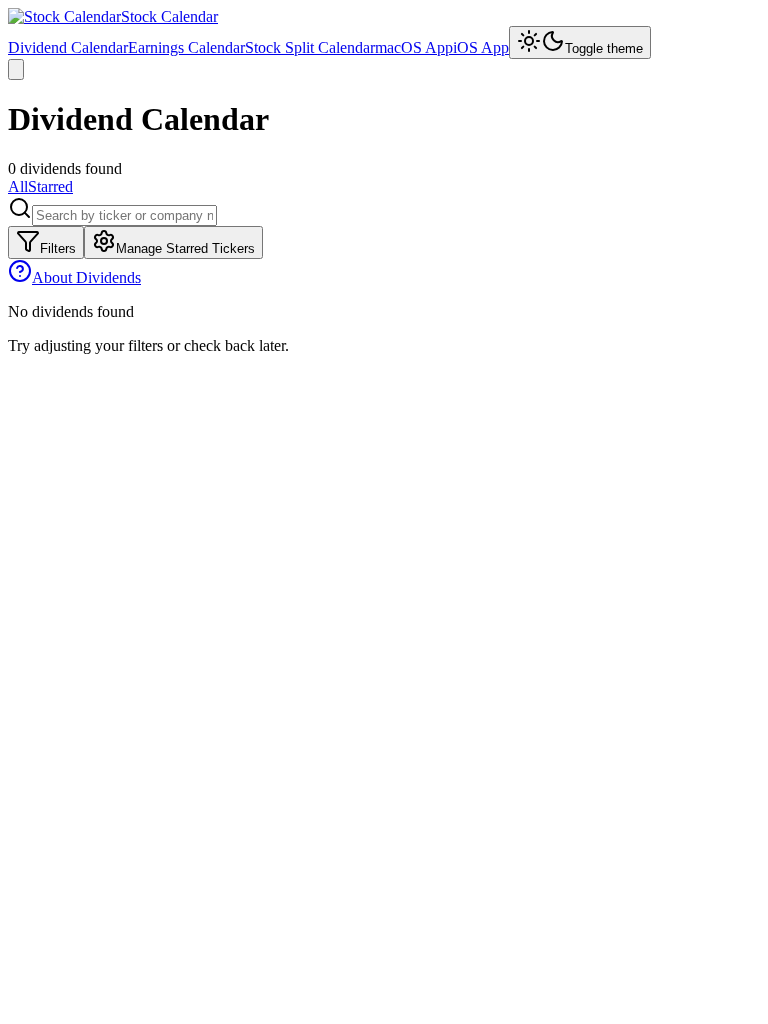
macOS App (414, 47)
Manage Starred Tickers (185, 248)
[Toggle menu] (16, 69)
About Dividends (86, 277)
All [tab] (18, 186)
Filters (58, 248)
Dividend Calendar (68, 47)
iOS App (481, 47)
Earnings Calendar (186, 47)
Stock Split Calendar (310, 47)
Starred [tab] (50, 186)
